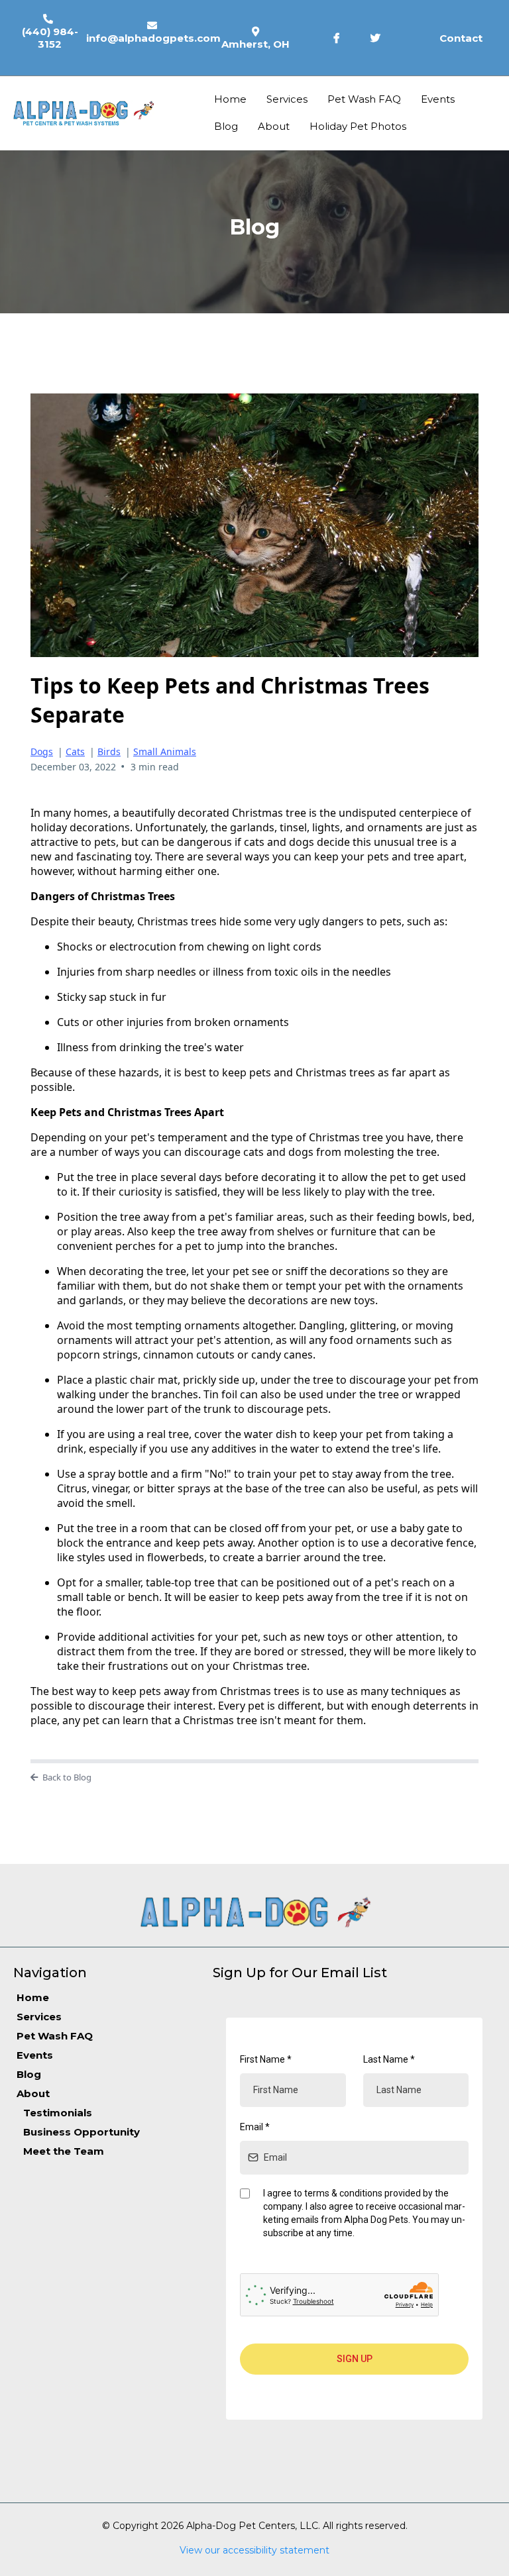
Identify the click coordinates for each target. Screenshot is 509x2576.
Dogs (42, 751)
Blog (226, 126)
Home (230, 99)
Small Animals (165, 751)
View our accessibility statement (254, 2550)
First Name (266, 2059)
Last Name (389, 2059)
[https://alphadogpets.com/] (86, 113)
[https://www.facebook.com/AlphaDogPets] (340, 38)
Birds (109, 751)
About (274, 126)
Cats (75, 751)
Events (438, 99)
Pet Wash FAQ (364, 99)
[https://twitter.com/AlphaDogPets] (379, 38)
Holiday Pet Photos (358, 126)
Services (287, 99)
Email (255, 2127)
